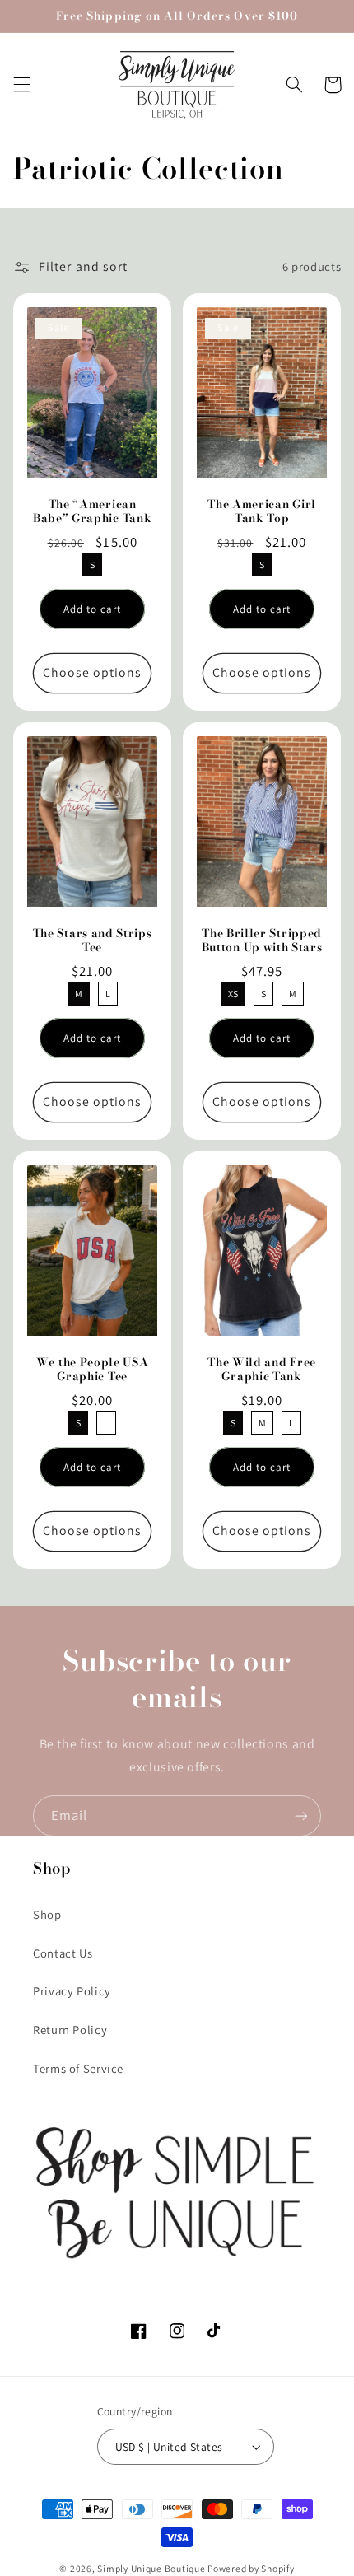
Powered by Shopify (251, 2568)
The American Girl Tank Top (262, 511)
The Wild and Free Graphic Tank (262, 1370)
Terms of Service (78, 2068)
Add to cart (93, 609)
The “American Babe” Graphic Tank (92, 511)
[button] (21, 85)
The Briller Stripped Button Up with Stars (262, 940)
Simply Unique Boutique (152, 2568)
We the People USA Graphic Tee (93, 1370)
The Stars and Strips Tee (92, 940)
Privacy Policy (72, 1991)
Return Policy (70, 2030)
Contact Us (63, 1953)
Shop (47, 1914)
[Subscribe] (301, 1815)
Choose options (93, 672)
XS (233, 991)
